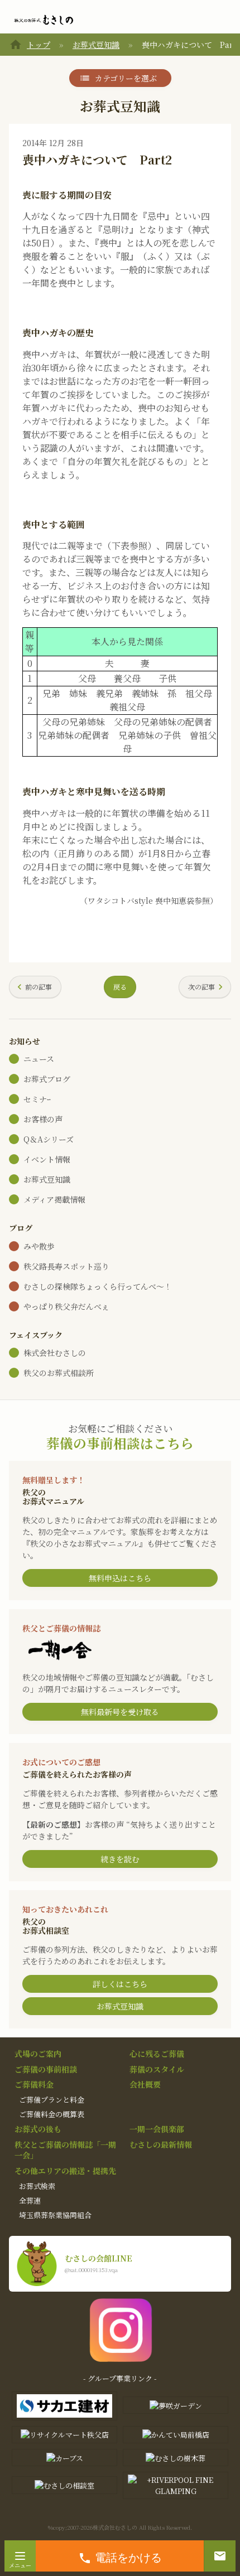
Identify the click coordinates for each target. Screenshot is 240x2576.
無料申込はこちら (120, 1578)
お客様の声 (43, 1119)
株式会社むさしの (55, 1353)
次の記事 (201, 987)
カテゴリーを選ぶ (126, 78)
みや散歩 (39, 1246)
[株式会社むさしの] (44, 20)
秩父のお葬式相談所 (59, 1373)
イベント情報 (47, 1159)
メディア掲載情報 (54, 1199)
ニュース (39, 1059)
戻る (120, 987)
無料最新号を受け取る (120, 1712)
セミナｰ (37, 1099)
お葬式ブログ (47, 1079)
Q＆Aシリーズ (49, 1139)
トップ (39, 45)
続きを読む (120, 1859)
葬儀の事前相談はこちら (120, 1443)
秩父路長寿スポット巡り (66, 1266)
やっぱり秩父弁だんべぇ (66, 1306)
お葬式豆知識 (96, 45)
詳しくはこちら (120, 1984)
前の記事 (39, 987)
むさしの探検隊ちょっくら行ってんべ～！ (98, 1286)
